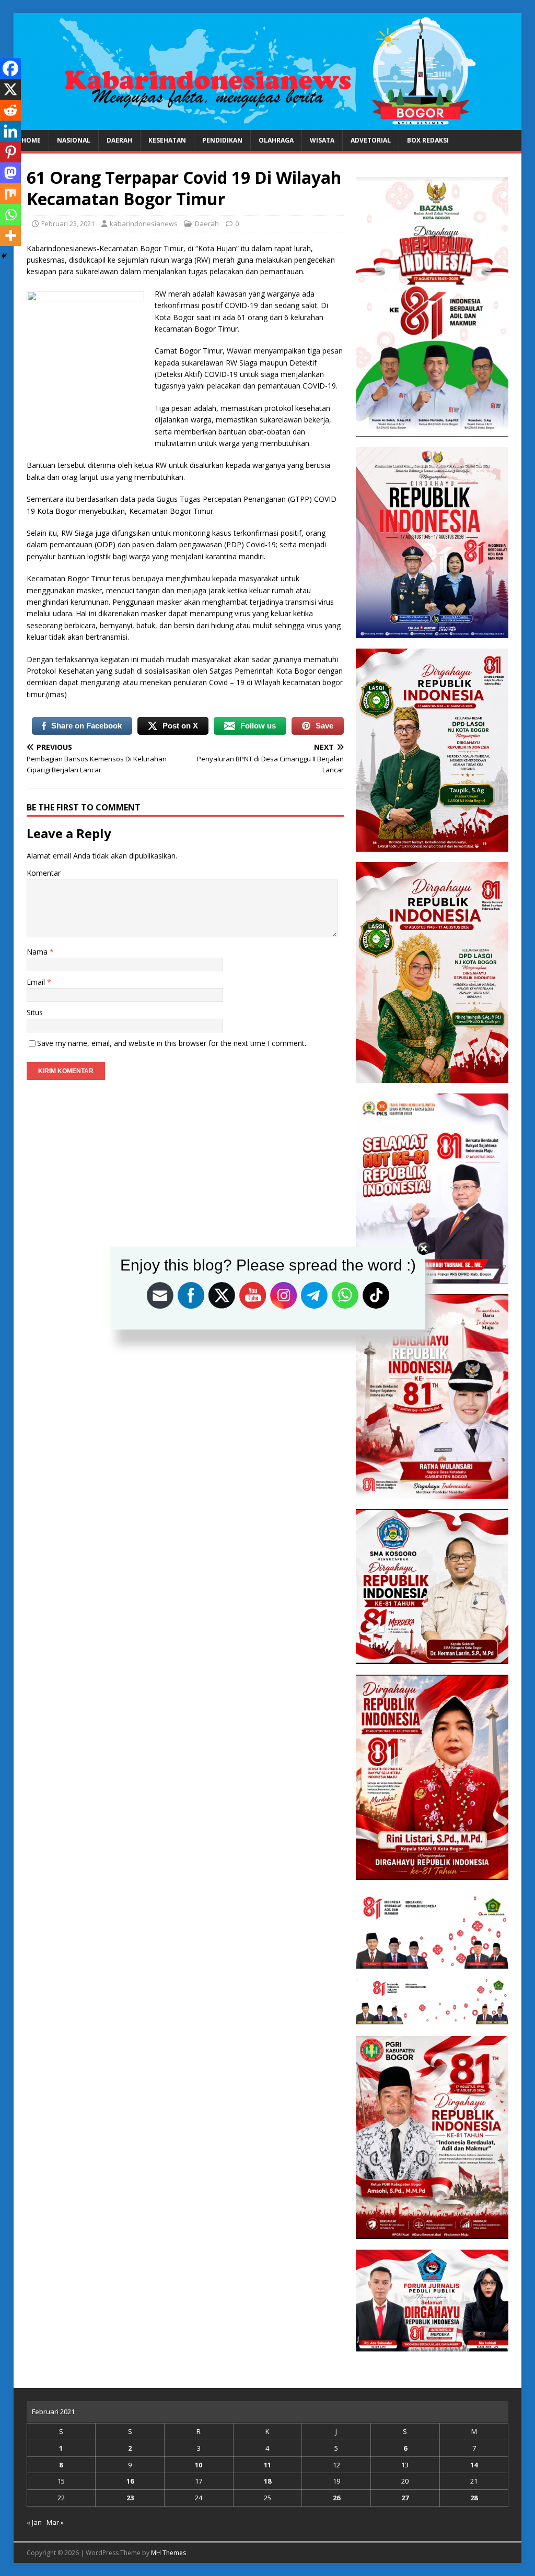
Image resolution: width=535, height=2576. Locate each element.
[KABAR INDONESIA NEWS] (268, 124)
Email (37, 982)
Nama (38, 952)
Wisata (322, 140)
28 (474, 2498)
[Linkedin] (10, 131)
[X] (10, 89)
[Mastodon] (10, 173)
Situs (35, 1012)
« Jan (34, 2522)
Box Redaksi (428, 140)
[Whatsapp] (10, 215)
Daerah (119, 140)
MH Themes (168, 2553)
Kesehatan (167, 140)
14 (474, 2465)
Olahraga (276, 140)
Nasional (74, 140)
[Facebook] (10, 68)
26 (336, 2498)
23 (130, 2498)
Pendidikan (222, 140)
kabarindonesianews (144, 224)
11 (267, 2465)
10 (199, 2465)
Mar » (55, 2522)
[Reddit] (10, 110)
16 (130, 2481)
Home (31, 140)
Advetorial (371, 140)
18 (267, 2481)
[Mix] (10, 194)
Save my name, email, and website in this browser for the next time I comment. (172, 1043)
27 (405, 2498)
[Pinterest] (10, 152)
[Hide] (4, 256)
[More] (10, 236)
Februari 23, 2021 (68, 224)
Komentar (44, 873)
